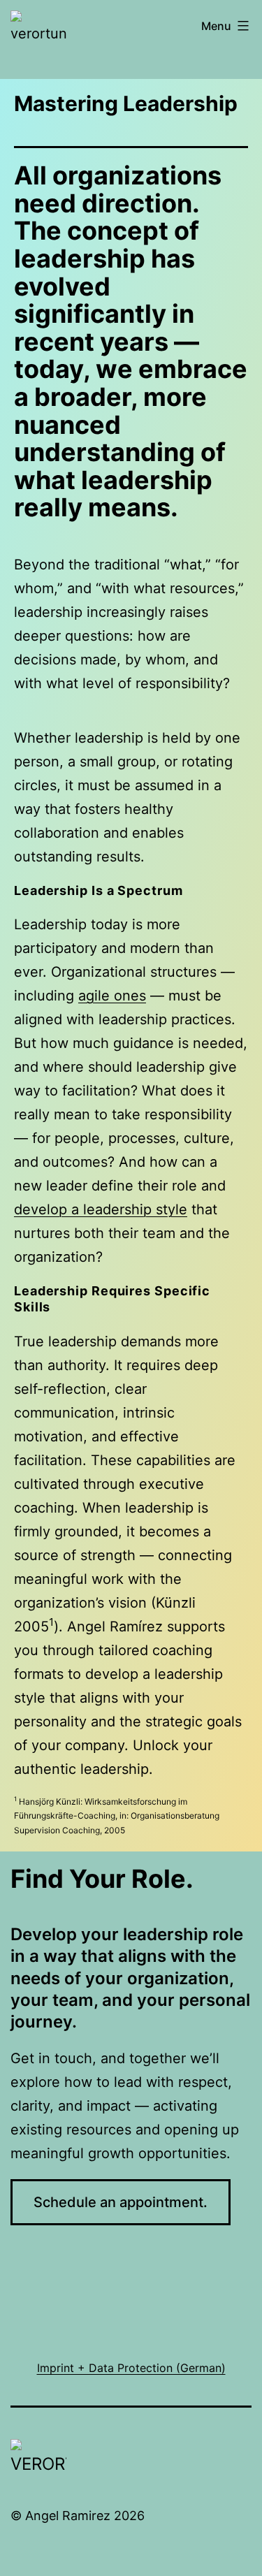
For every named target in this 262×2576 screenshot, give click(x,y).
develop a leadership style (101, 1209)
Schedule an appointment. (121, 2202)
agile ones (112, 996)
